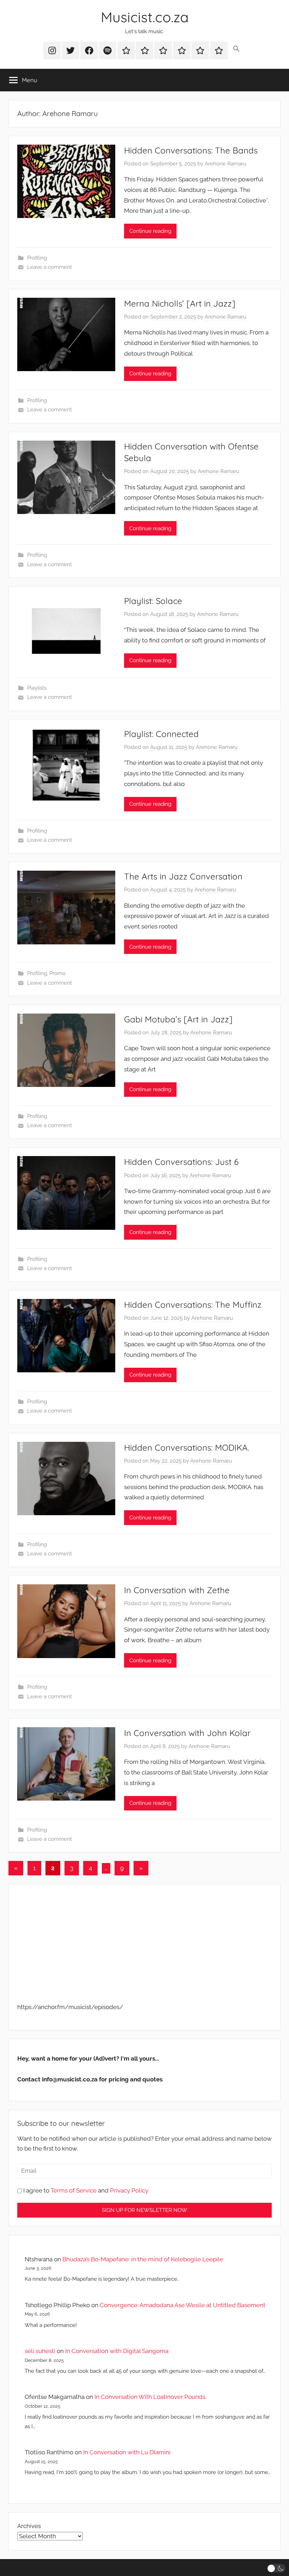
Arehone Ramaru (226, 164)
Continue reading (150, 231)
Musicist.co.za (145, 17)
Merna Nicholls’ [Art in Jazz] (180, 303)
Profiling (37, 258)
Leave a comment (50, 267)
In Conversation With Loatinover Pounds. (150, 2397)
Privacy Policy (129, 2190)
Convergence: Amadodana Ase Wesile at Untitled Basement (183, 2305)
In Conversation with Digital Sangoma (117, 2351)
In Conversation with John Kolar (187, 1733)
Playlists (37, 688)
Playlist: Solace (153, 601)
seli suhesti (40, 2351)
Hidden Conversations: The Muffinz (193, 1305)
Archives (29, 2526)
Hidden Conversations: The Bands (191, 150)
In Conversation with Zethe (177, 1590)
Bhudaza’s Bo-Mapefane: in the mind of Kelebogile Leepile (143, 2259)
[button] (237, 49)
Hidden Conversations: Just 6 (181, 1162)
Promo (57, 973)
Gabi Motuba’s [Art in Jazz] (178, 1019)
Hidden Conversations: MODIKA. (187, 1447)
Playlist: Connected (161, 734)
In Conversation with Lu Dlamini (127, 2452)
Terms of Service (74, 2190)
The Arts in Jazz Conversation (183, 876)
